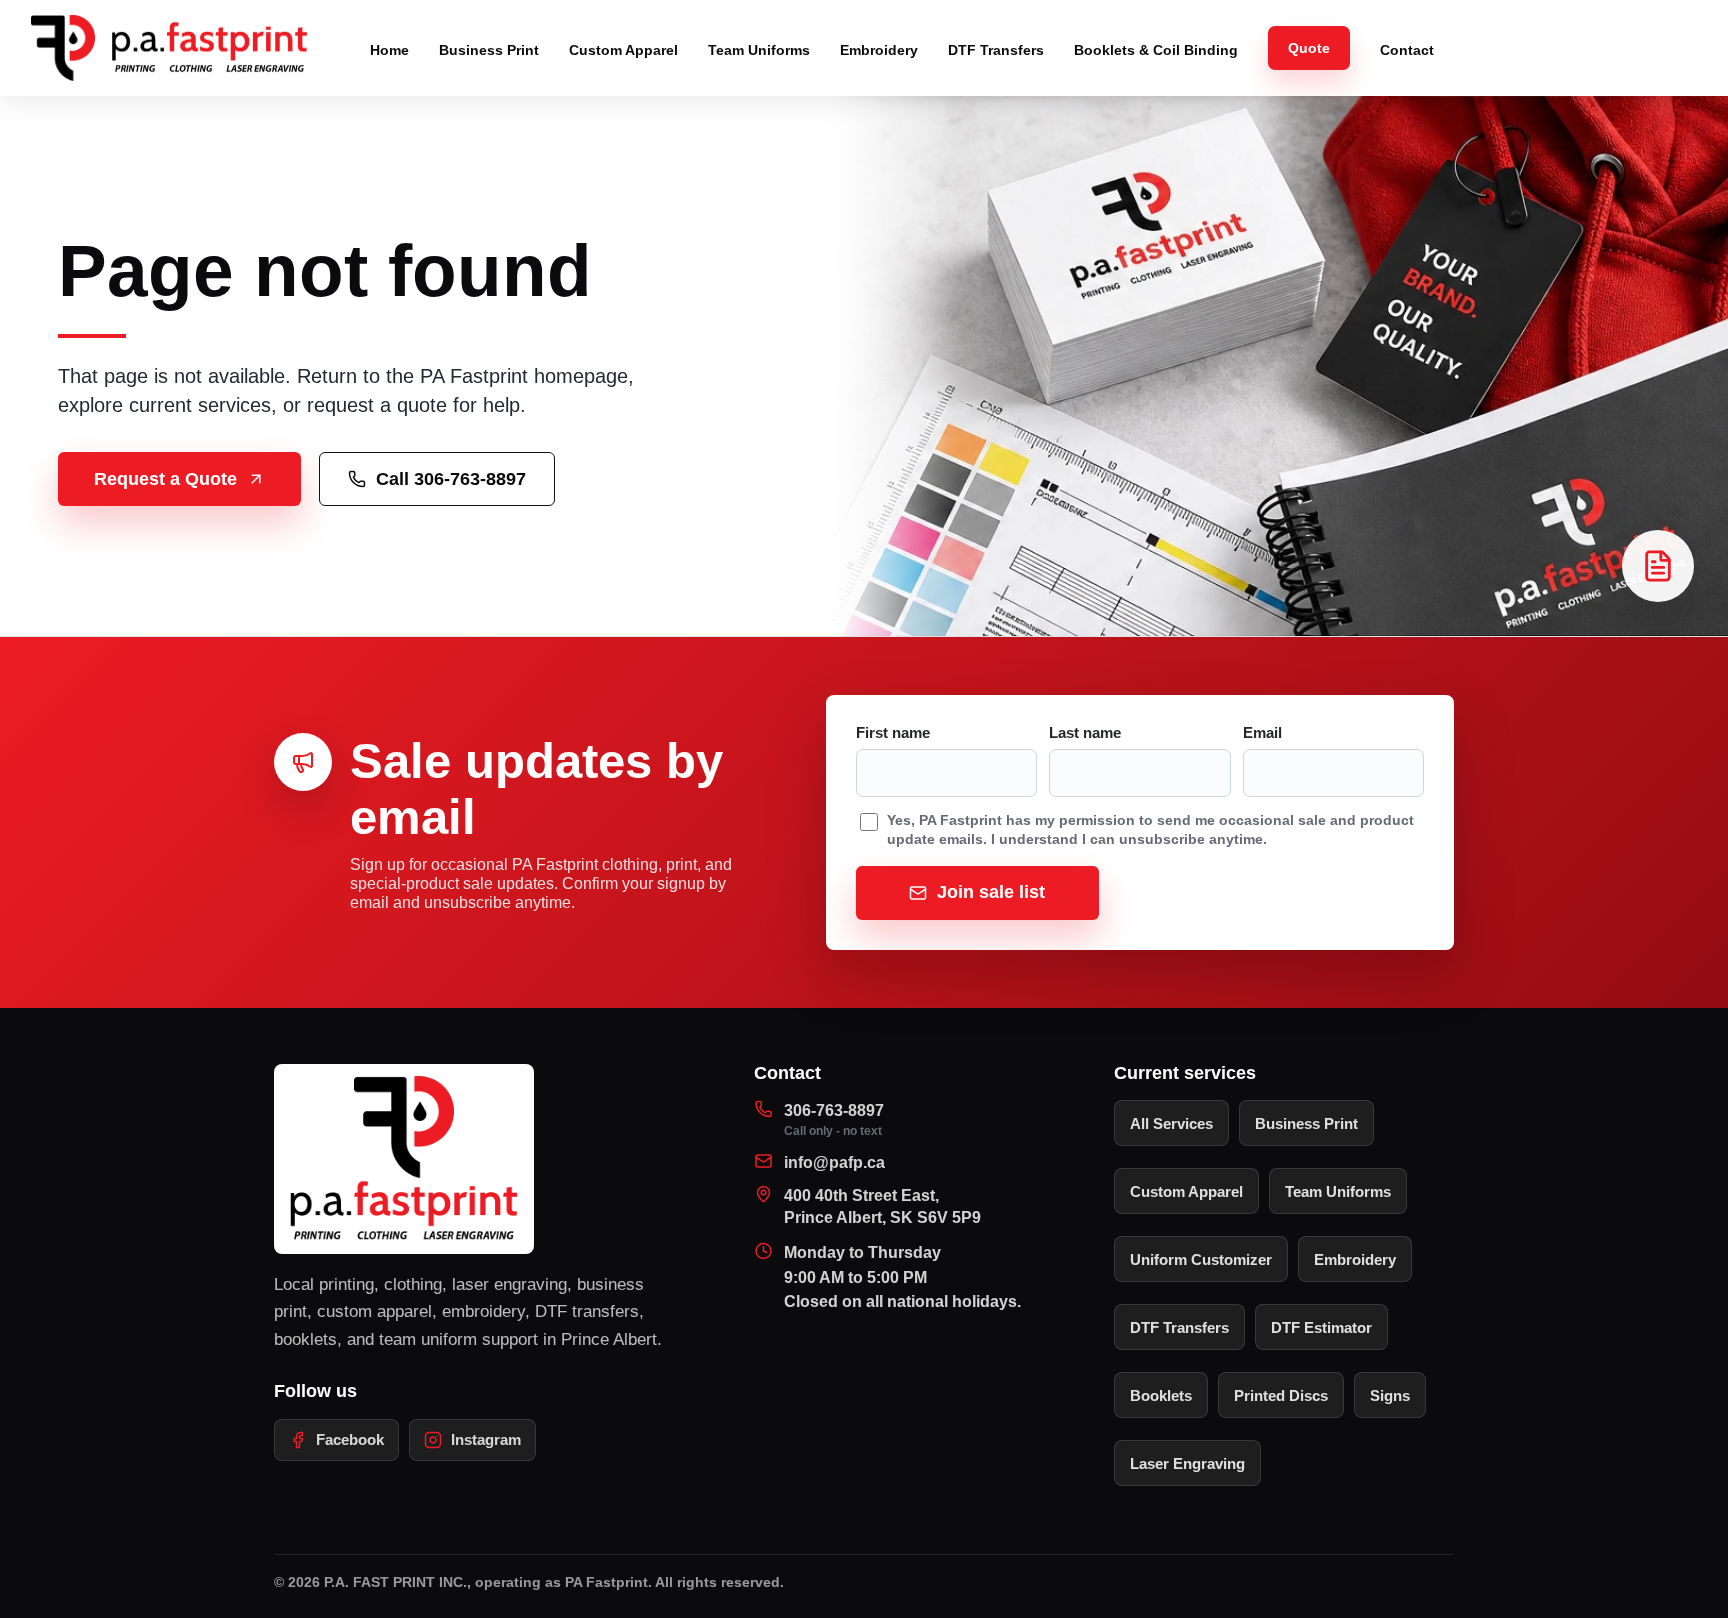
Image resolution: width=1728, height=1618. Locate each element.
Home (389, 50)
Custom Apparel (623, 50)
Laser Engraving (1187, 1463)
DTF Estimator (1321, 1327)
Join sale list (991, 892)
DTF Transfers (996, 50)
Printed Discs (1281, 1395)
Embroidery (879, 50)
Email (1262, 733)
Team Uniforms (759, 50)
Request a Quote (165, 479)
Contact (1407, 50)
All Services (1171, 1123)
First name (893, 733)
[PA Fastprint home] (180, 48)
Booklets (1161, 1395)
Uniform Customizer (1201, 1259)
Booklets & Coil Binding (1156, 50)
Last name (1085, 733)
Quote (1309, 48)
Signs (1390, 1395)
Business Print (489, 50)
